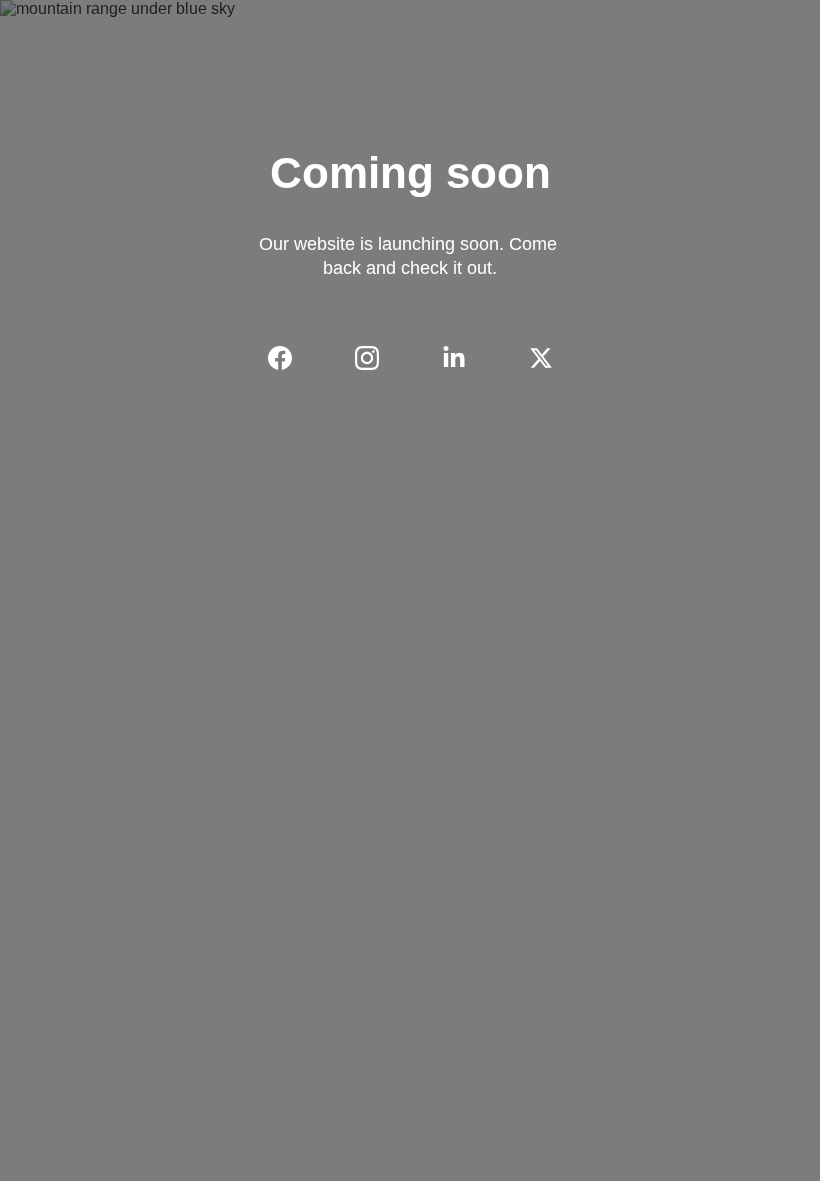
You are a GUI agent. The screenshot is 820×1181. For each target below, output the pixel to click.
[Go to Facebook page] (290, 358)
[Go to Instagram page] (377, 358)
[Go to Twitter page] (541, 358)
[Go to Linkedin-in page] (464, 358)
